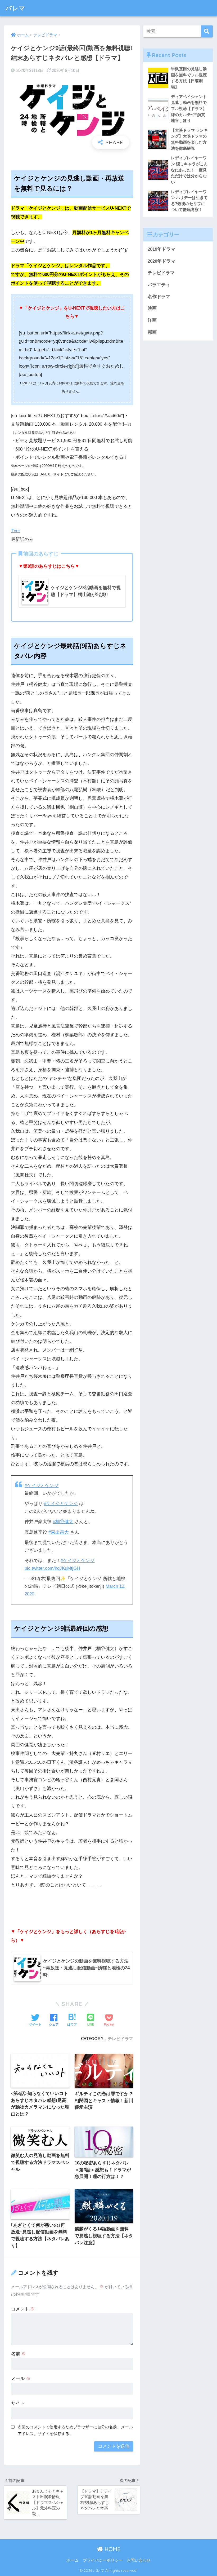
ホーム (73, 2560)
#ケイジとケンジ (42, 1486)
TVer (15, 531)
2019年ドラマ (161, 249)
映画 (152, 308)
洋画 (152, 320)
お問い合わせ (139, 2560)
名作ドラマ (159, 297)
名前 (19, 2354)
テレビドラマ (120, 2039)
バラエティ (159, 285)
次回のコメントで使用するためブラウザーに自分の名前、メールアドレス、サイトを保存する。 (75, 2430)
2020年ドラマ (161, 261)
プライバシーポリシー (103, 2560)
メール (21, 2378)
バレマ (15, 8)
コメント (23, 2309)
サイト (18, 2403)
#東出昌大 (59, 1532)
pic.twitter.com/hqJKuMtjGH (52, 1568)
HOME (112, 2549)
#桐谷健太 (63, 1522)
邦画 (152, 332)
